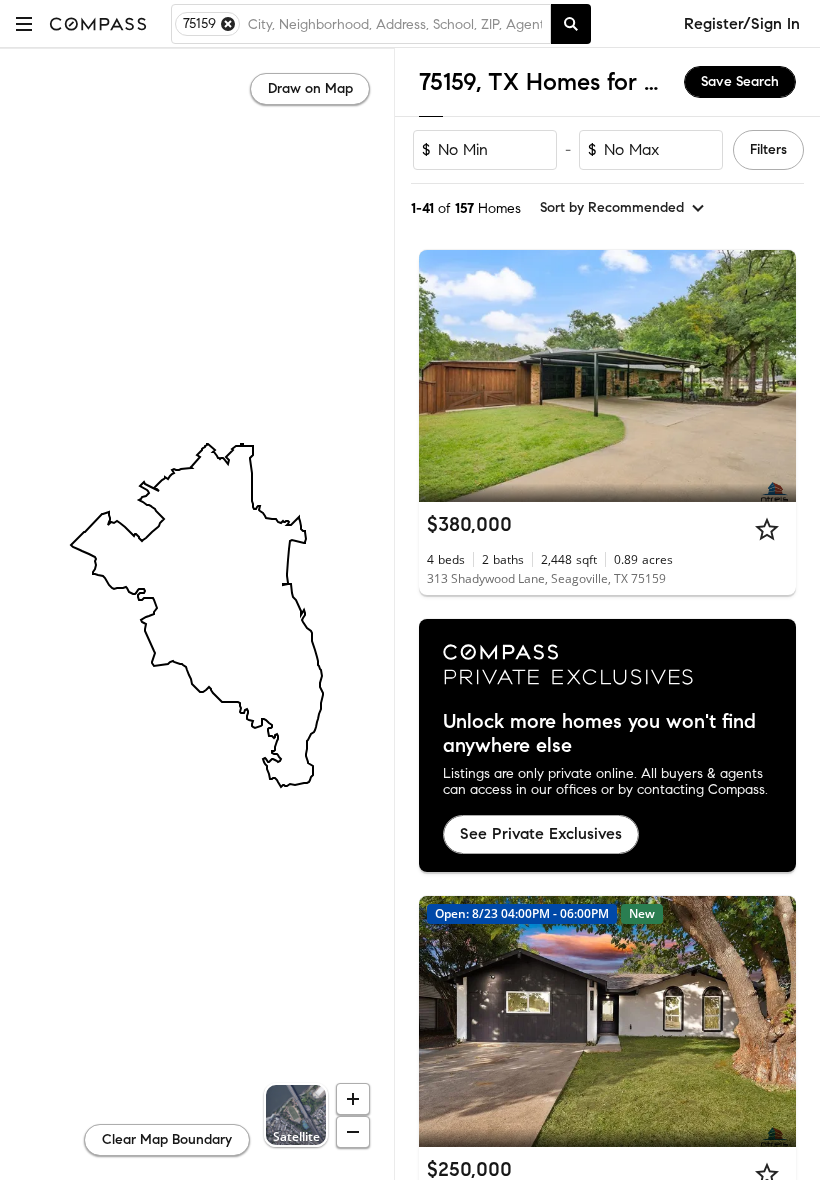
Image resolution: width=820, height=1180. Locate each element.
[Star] (767, 529)
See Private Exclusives (541, 833)
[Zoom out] (353, 1132)
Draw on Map (310, 88)
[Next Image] (773, 376)
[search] (571, 24)
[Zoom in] (353, 1099)
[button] (24, 23)
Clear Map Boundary (167, 1139)
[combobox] (395, 24)
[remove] (228, 24)
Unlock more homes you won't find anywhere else (599, 734)
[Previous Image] (443, 376)
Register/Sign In (742, 23)
